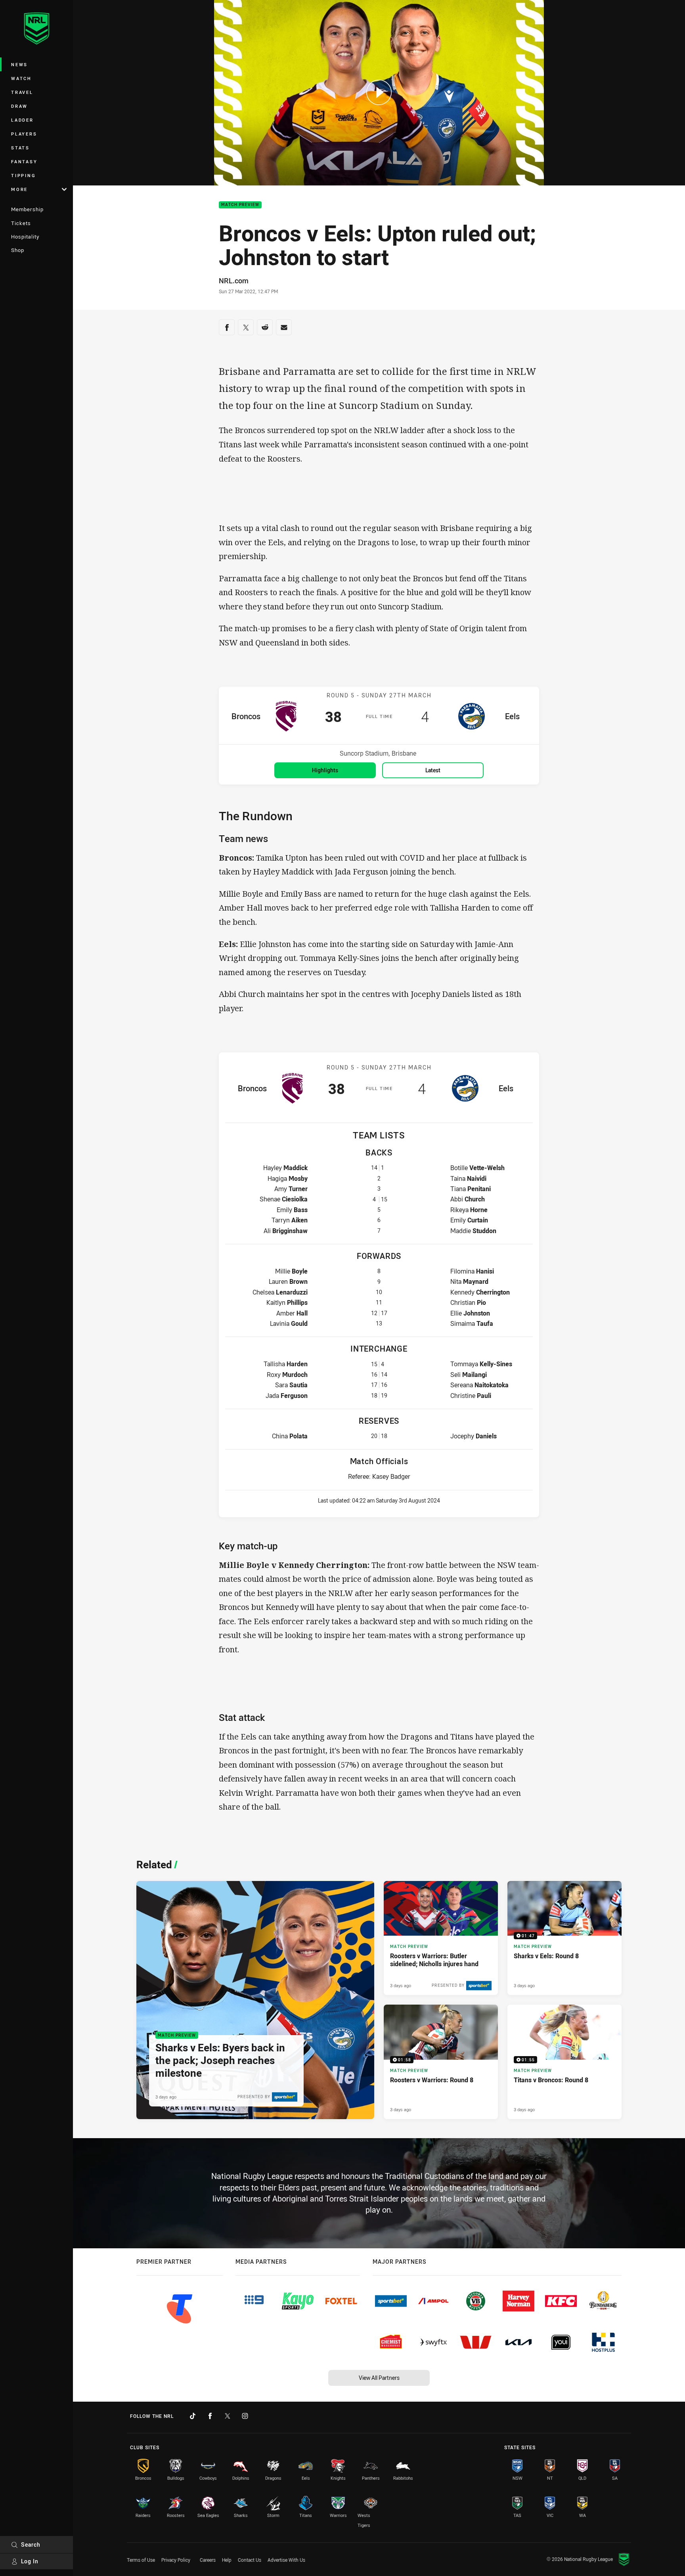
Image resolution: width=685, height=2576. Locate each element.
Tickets (21, 223)
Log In (30, 2561)
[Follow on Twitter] (228, 2416)
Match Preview (240, 205)
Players (24, 134)
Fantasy (24, 161)
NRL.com (234, 281)
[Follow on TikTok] (193, 2416)
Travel (22, 92)
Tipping (23, 175)
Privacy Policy (176, 2560)
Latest (433, 770)
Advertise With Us (286, 2560)
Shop (18, 250)
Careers (208, 2560)
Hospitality (25, 237)
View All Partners (379, 2378)
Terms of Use (141, 2560)
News (19, 64)
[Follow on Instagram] (245, 2416)
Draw (19, 106)
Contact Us (250, 2560)
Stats (20, 148)
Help (227, 2560)
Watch (21, 78)
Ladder (22, 120)
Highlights (325, 770)
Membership (27, 209)
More (19, 189)
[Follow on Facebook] (210, 2416)
